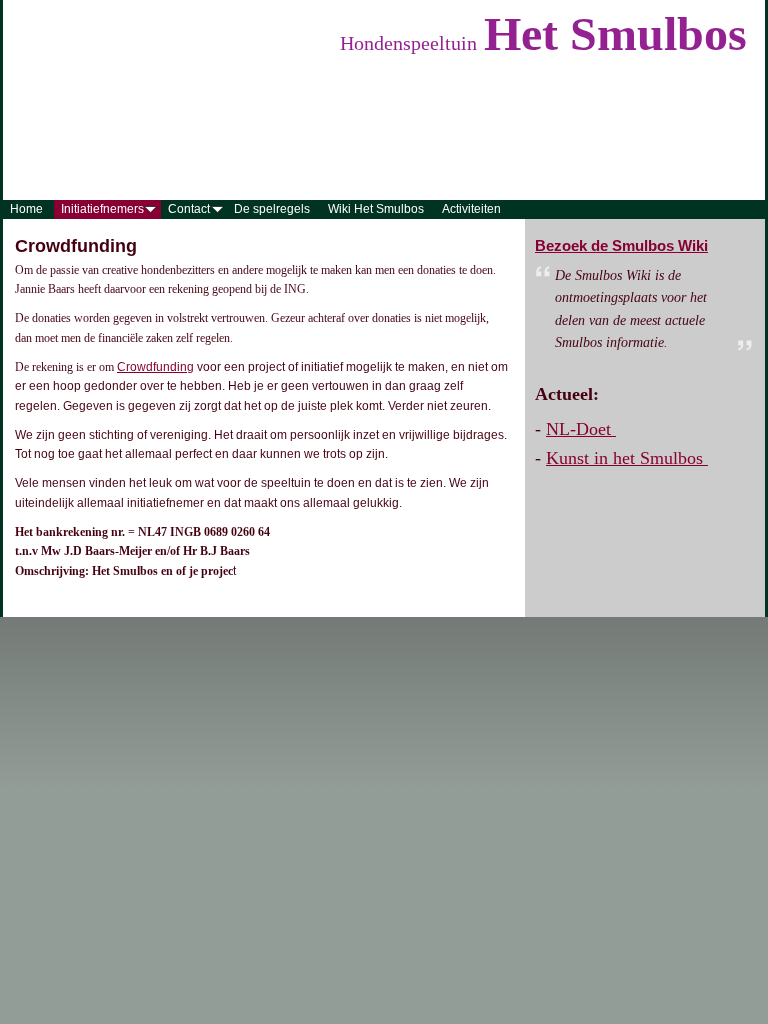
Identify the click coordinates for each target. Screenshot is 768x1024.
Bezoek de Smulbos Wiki (621, 246)
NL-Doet (581, 429)
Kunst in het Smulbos (627, 458)
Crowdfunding (155, 367)
